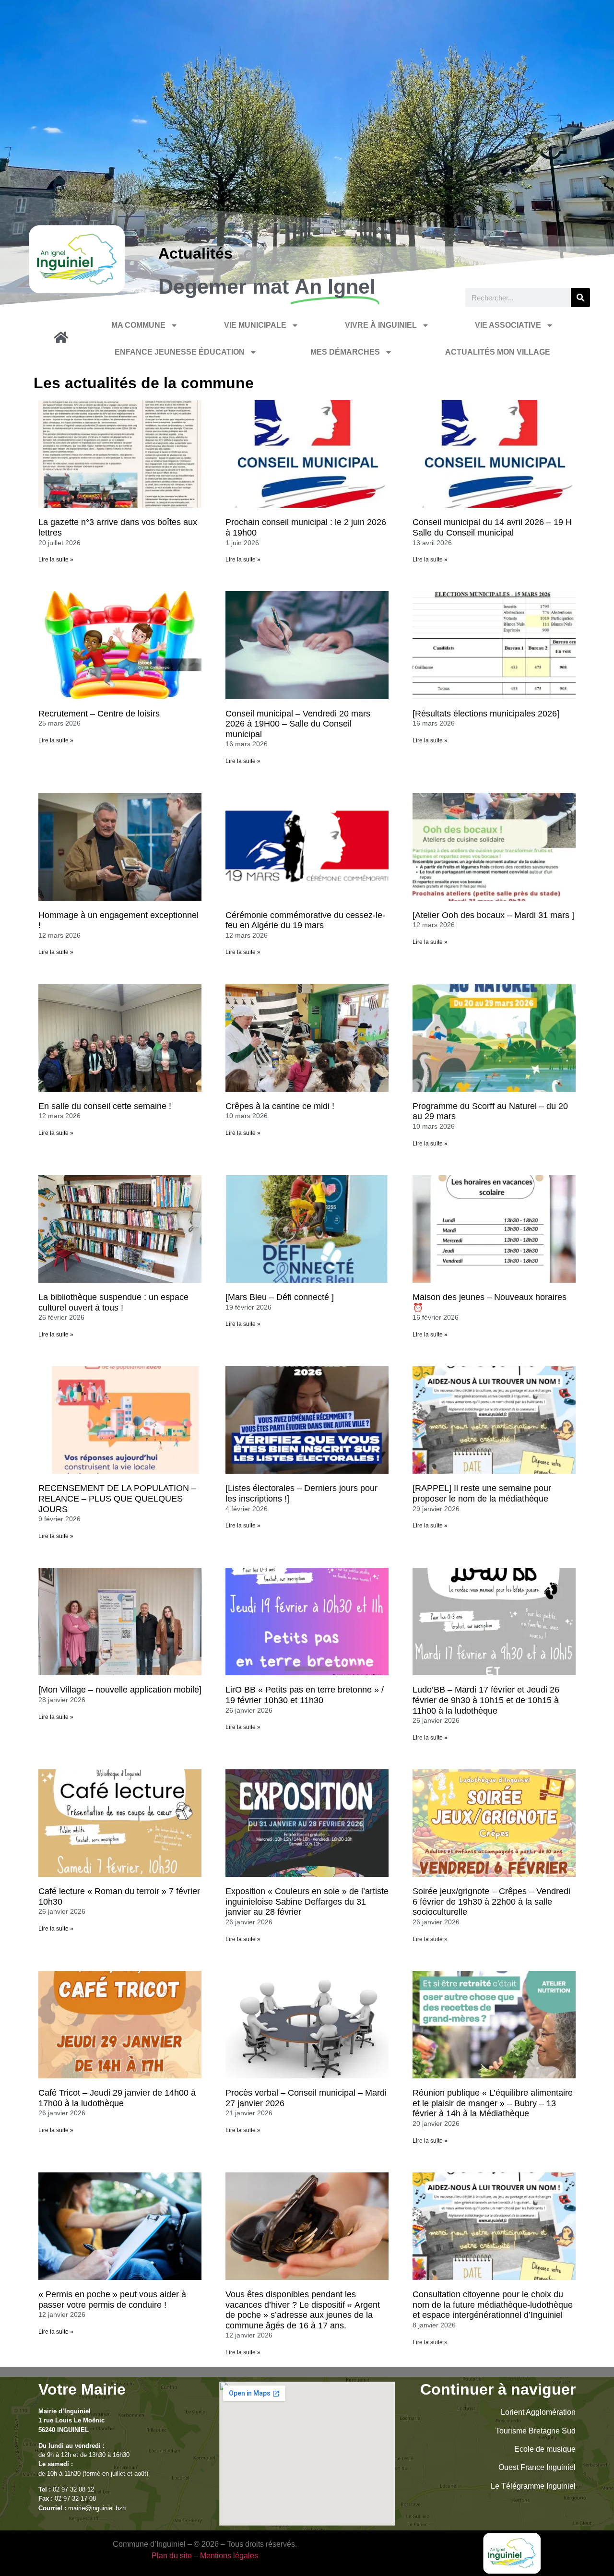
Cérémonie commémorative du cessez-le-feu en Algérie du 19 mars (305, 920)
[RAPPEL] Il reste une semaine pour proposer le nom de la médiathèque (482, 1493)
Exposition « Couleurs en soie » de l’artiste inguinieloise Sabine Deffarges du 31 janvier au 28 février (307, 1902)
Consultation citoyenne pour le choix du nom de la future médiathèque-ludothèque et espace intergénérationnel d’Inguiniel (493, 2305)
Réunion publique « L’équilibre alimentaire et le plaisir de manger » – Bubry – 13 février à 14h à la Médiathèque (493, 2103)
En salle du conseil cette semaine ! (105, 1106)
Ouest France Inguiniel (537, 2467)
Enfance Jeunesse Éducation (180, 352)
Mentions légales (229, 2556)
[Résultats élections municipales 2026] (486, 714)
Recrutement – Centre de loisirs (99, 714)
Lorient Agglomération (538, 2412)
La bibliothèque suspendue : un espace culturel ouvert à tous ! (113, 1302)
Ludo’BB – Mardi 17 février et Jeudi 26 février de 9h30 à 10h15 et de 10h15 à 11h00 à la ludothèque (486, 1700)
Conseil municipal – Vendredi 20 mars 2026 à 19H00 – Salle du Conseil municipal (298, 724)
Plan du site (172, 2556)
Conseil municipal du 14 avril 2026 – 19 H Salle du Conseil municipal (492, 527)
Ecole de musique (545, 2449)
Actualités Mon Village (498, 352)
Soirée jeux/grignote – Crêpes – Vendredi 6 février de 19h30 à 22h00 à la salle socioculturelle (491, 1902)
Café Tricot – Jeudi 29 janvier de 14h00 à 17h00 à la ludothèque (117, 2098)
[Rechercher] (580, 298)
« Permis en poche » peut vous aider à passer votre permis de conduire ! (112, 2300)
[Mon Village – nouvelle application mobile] (120, 1690)
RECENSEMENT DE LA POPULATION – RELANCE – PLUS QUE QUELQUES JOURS (117, 1498)
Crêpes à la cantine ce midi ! (280, 1106)
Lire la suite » (56, 560)
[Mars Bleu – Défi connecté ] (280, 1297)
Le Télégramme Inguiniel (533, 2486)
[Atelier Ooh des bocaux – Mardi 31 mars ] (493, 915)
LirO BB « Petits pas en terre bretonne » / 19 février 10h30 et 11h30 (305, 1695)
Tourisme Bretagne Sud (536, 2431)
